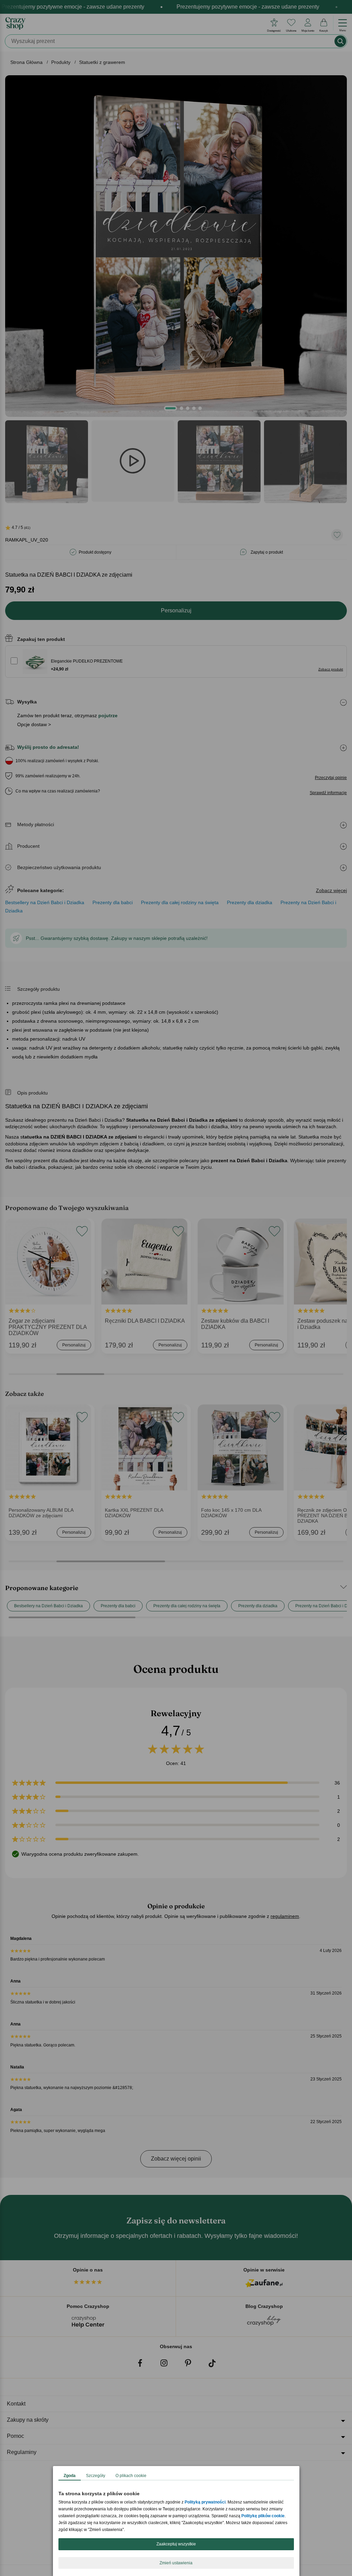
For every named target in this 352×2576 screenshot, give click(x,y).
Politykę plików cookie (263, 2516)
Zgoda (70, 2476)
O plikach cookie (131, 2476)
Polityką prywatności (205, 2502)
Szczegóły (96, 2476)
